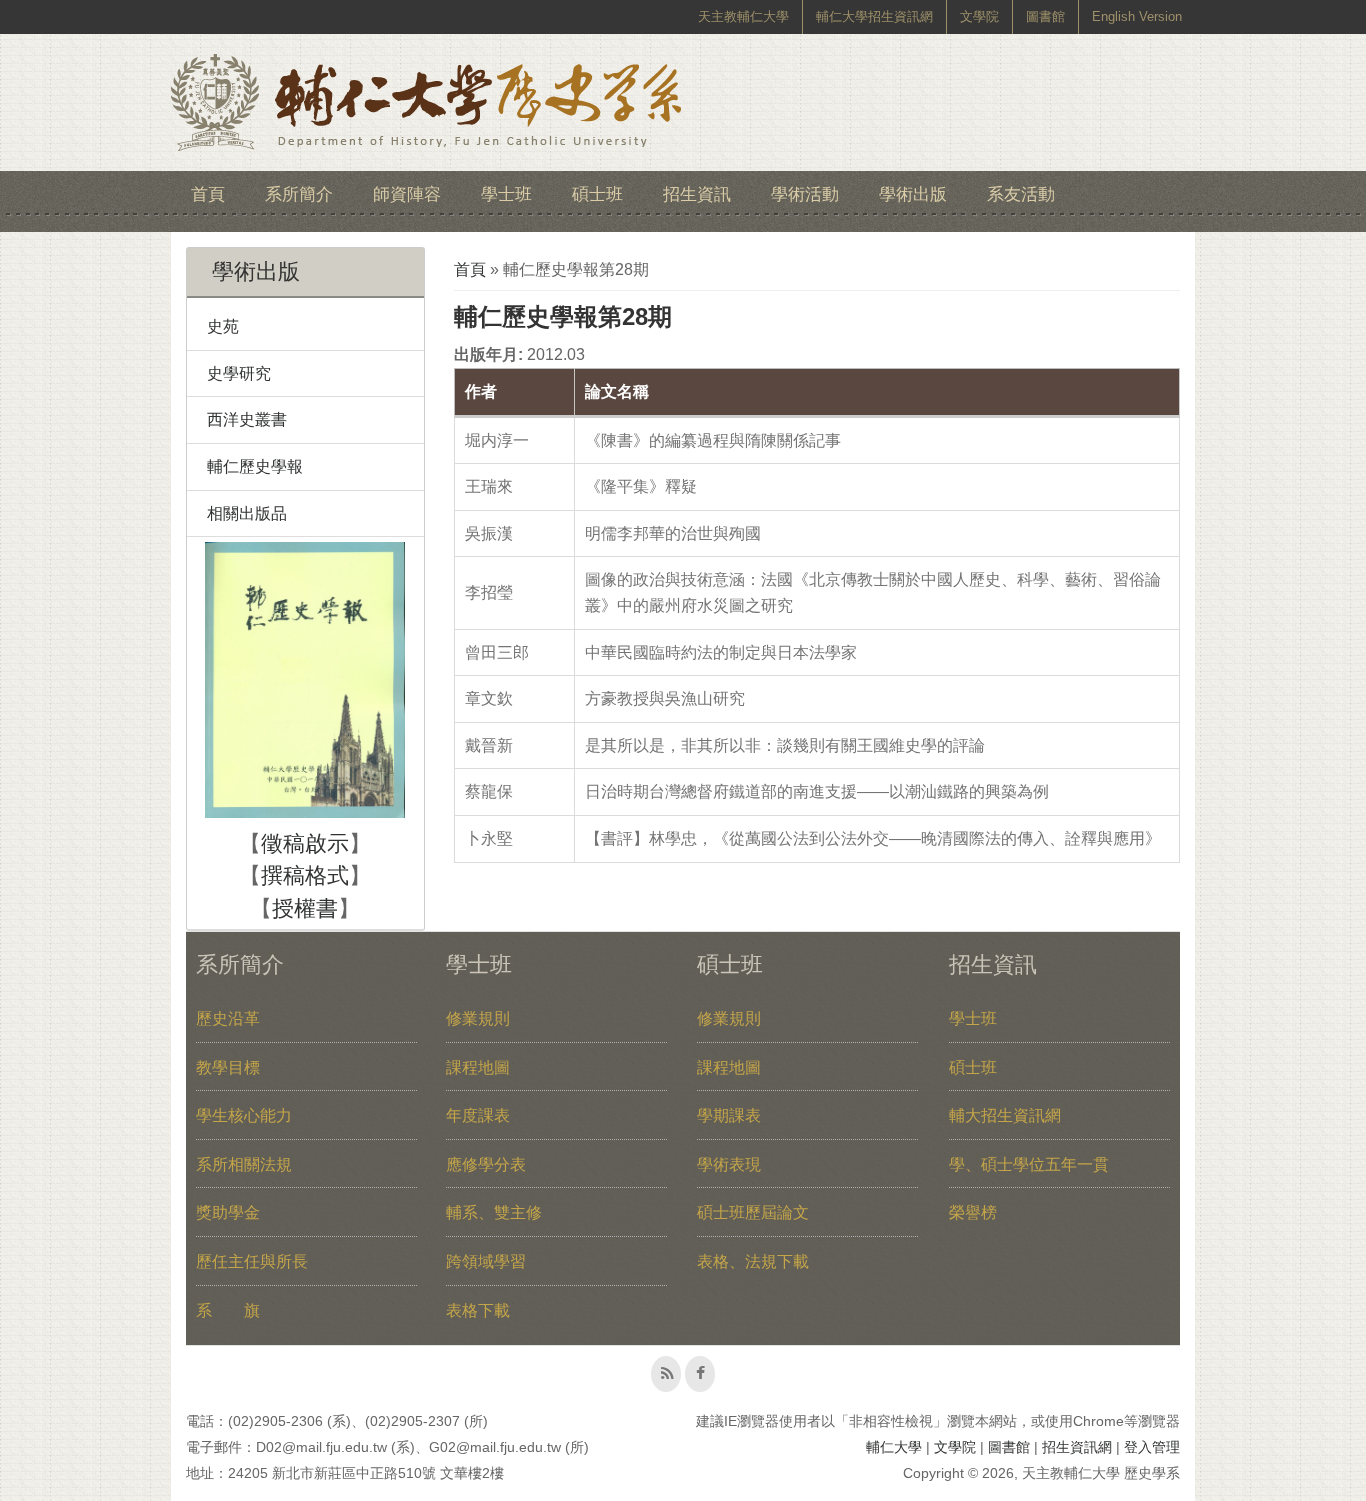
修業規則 (478, 1018)
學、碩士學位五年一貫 (1029, 1164)
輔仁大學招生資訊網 (874, 16)
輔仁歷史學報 (255, 466)
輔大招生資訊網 (1005, 1115)
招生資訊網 (1077, 1447)
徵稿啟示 (305, 843)
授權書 (305, 908)
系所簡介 (299, 194)
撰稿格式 (305, 875)
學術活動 (805, 194)
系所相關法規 (244, 1164)
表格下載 (478, 1310)
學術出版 (913, 194)
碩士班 (597, 194)
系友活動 (1021, 194)
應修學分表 (486, 1164)
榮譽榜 (973, 1212)
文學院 (979, 16)
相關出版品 (247, 513)
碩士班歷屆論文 (753, 1212)
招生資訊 (697, 194)
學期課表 (729, 1115)
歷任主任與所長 (252, 1261)
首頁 (208, 194)
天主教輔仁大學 (743, 16)
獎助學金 (228, 1212)
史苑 (223, 326)
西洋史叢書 (247, 419)
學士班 (506, 194)
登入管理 (1152, 1447)
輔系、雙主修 (494, 1212)
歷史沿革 (228, 1018)
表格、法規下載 (753, 1261)
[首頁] (426, 102)
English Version (1137, 16)
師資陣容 (407, 194)
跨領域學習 (486, 1261)
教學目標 (228, 1067)
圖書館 (1045, 16)
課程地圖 (478, 1067)
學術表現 (729, 1164)
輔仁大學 (894, 1447)
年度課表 (478, 1115)
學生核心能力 (244, 1115)
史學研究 (239, 373)
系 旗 (228, 1310)
